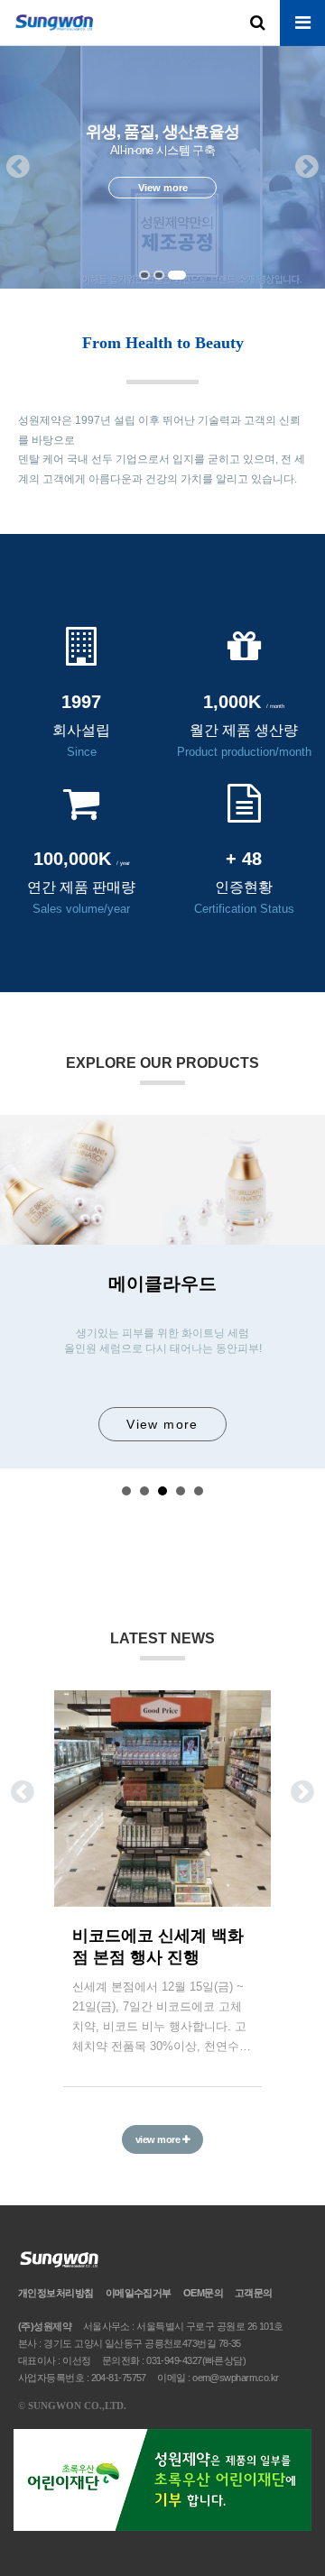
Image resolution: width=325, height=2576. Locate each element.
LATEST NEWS (162, 1638)
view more (159, 2139)
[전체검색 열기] (257, 23)
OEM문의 (203, 2293)
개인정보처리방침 (56, 2293)
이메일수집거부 (139, 2293)
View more (162, 1424)
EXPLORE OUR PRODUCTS (162, 1063)
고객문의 (254, 2293)
